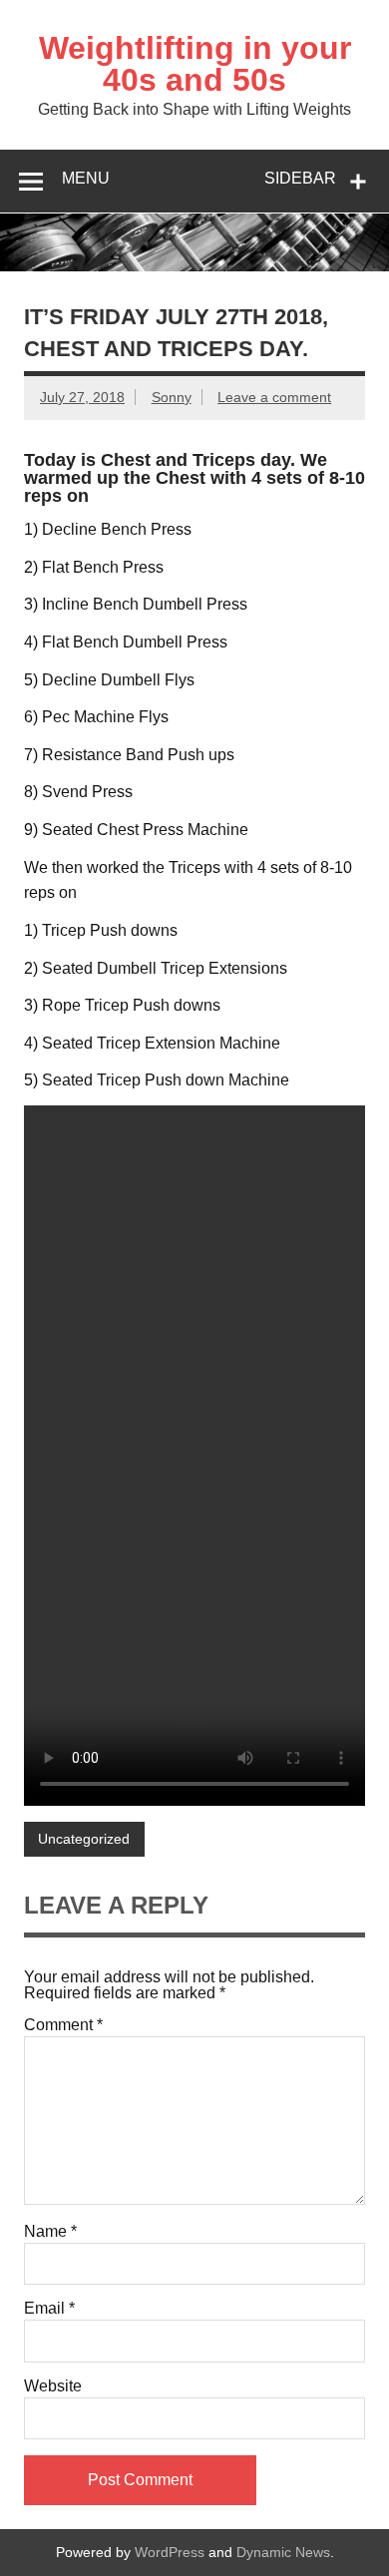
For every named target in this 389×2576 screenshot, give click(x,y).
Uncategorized (84, 1839)
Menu (86, 178)
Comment (63, 2025)
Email (49, 2309)
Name (50, 2232)
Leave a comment (274, 397)
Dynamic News (283, 2552)
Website (53, 2386)
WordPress (170, 2552)
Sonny (172, 397)
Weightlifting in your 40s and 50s (195, 64)
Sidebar (300, 178)
